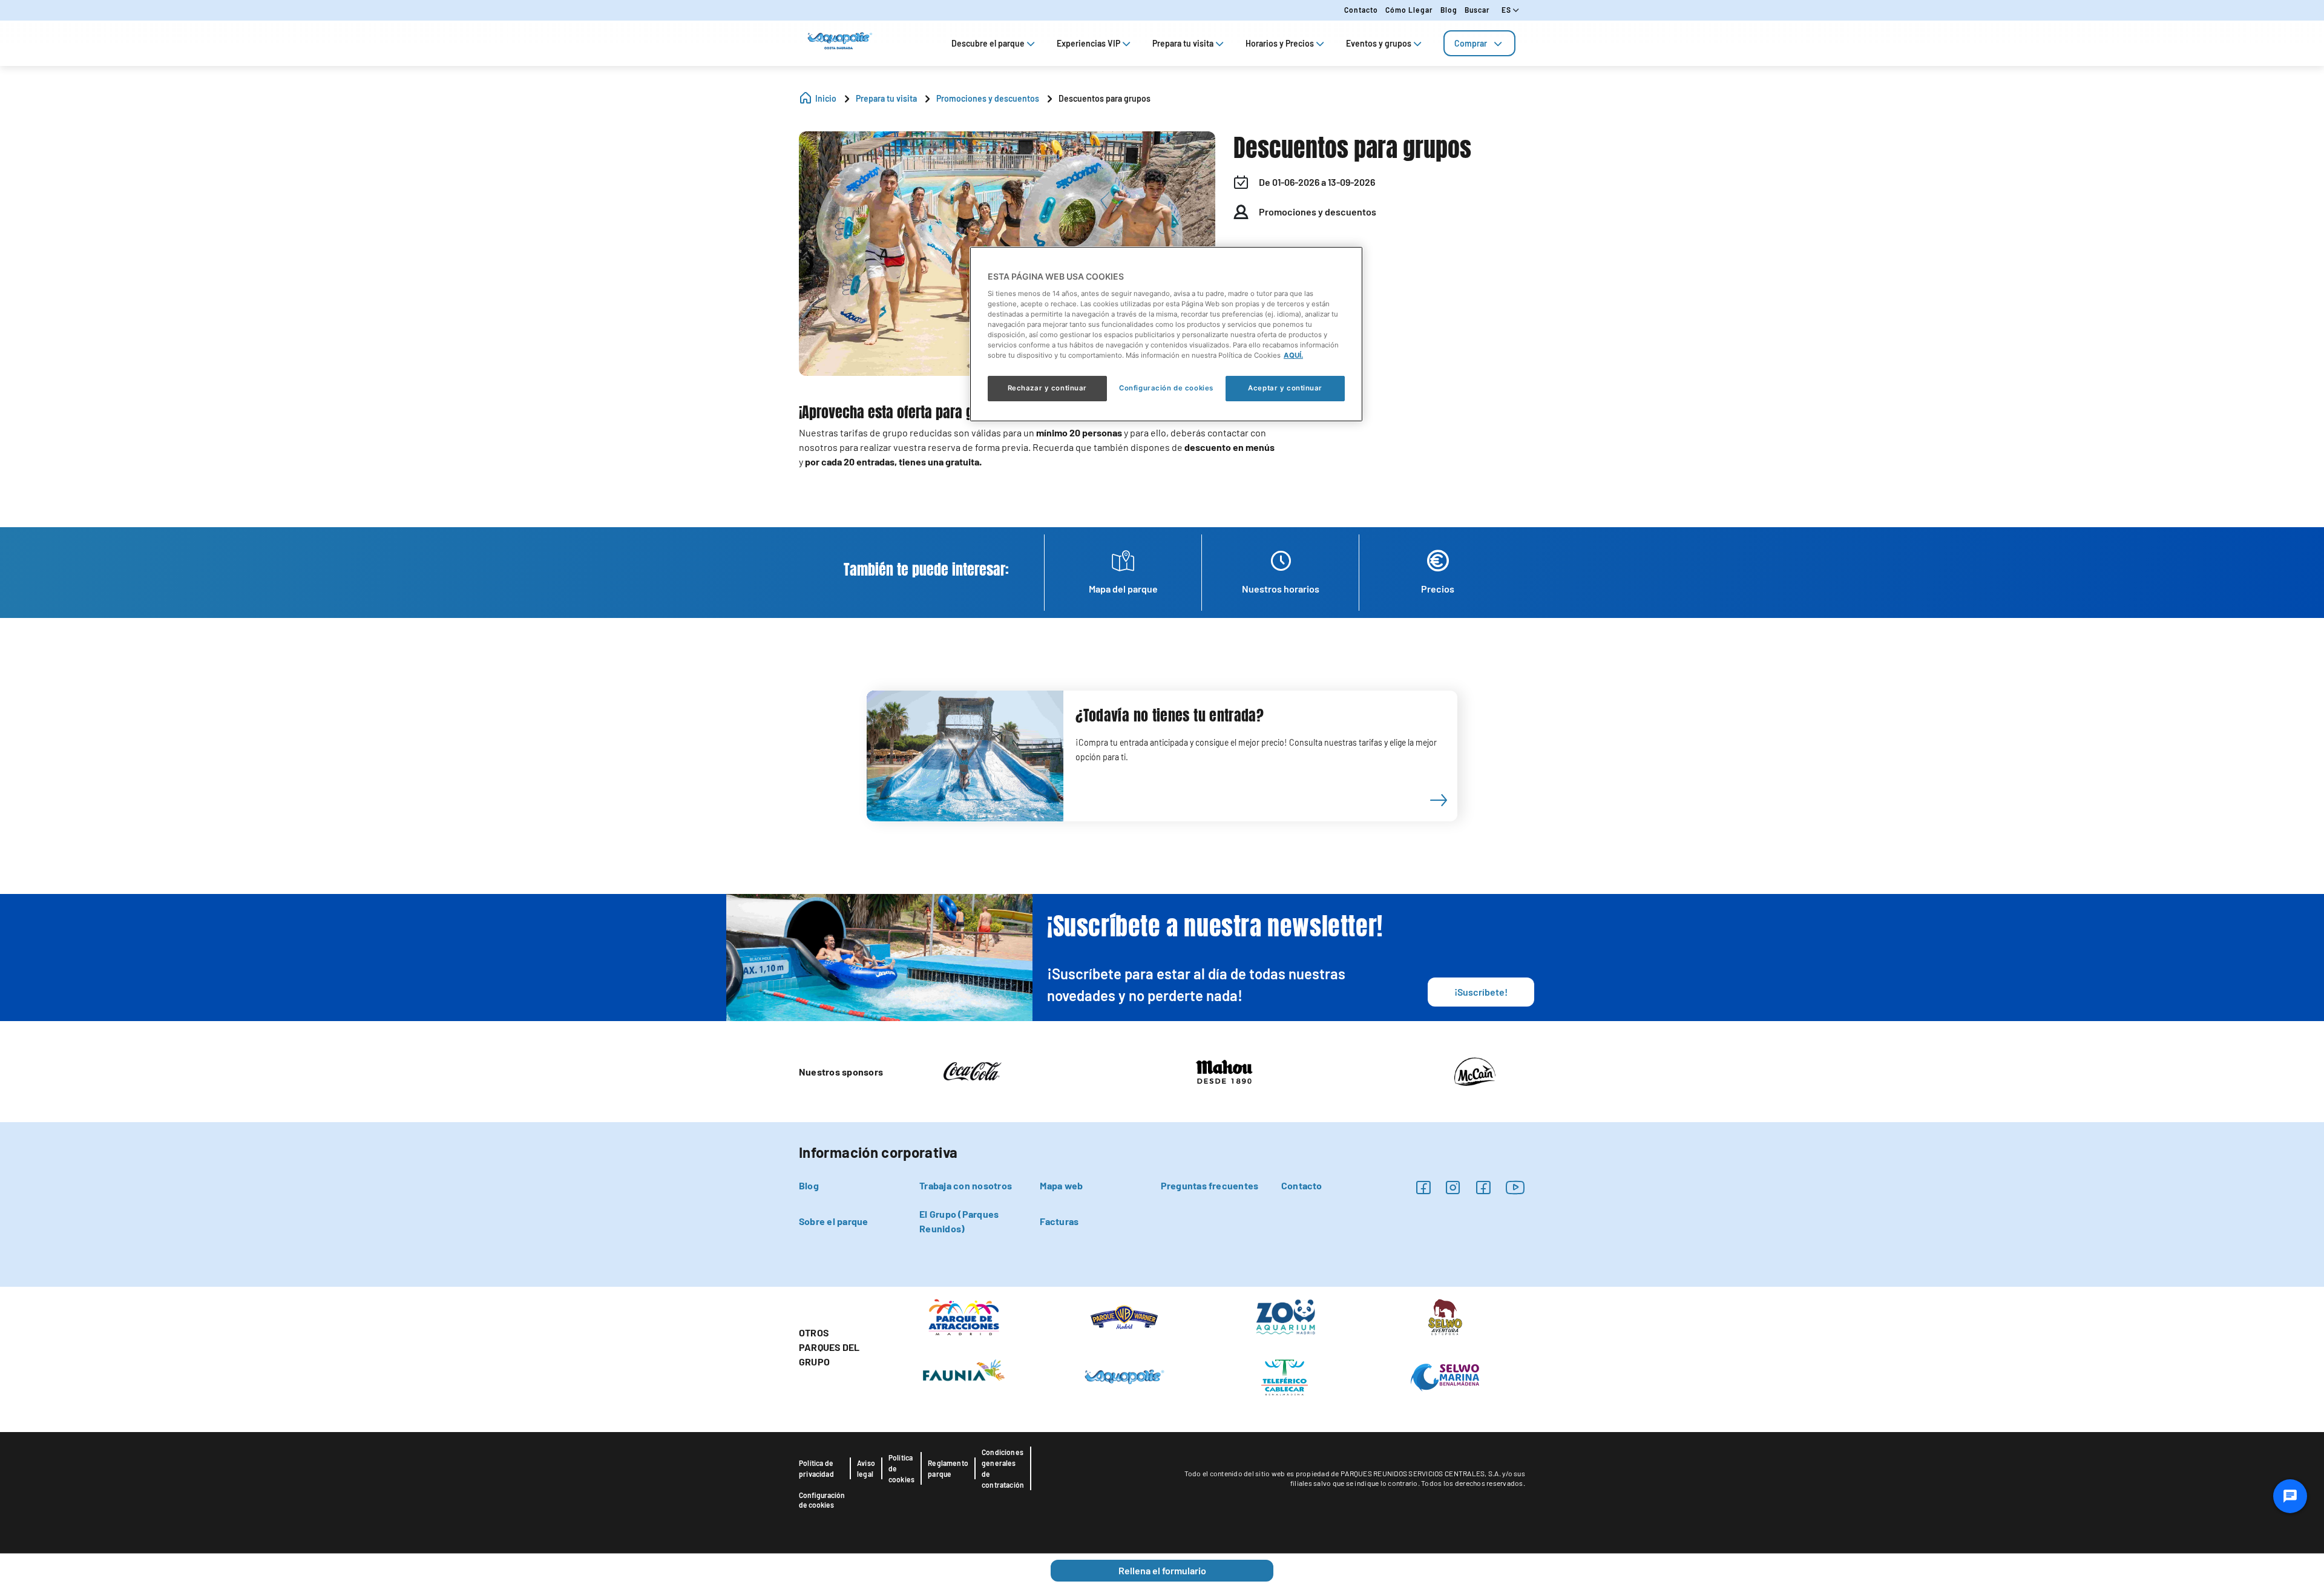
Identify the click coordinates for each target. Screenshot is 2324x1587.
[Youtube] (1515, 1187)
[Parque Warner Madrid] (1124, 1316)
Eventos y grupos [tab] (1379, 43)
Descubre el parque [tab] (988, 43)
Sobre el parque (834, 1221)
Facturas (1059, 1221)
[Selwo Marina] (1445, 1376)
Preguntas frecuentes (1210, 1185)
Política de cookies (901, 1468)
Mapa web (1061, 1185)
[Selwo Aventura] (1445, 1316)
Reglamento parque (948, 1468)
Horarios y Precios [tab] (1280, 43)
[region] (1166, 334)
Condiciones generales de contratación (1003, 1468)
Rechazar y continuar (1047, 388)
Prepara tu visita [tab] (1183, 43)
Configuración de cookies (822, 1500)
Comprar (1471, 43)
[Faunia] (964, 1370)
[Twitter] (1483, 1187)
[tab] (1479, 43)
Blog (1449, 10)
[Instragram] (1453, 1187)
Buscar (1477, 10)
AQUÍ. (1293, 355)
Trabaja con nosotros (966, 1185)
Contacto (1361, 10)
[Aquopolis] (1124, 1376)
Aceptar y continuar (1285, 388)
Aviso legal (866, 1468)
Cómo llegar (1409, 10)
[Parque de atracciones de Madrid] (964, 1316)
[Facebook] (1423, 1187)
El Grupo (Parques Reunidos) (959, 1221)
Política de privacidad (816, 1468)
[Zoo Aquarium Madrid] (1285, 1316)
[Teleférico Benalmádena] (1285, 1376)
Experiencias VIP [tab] (1088, 43)
